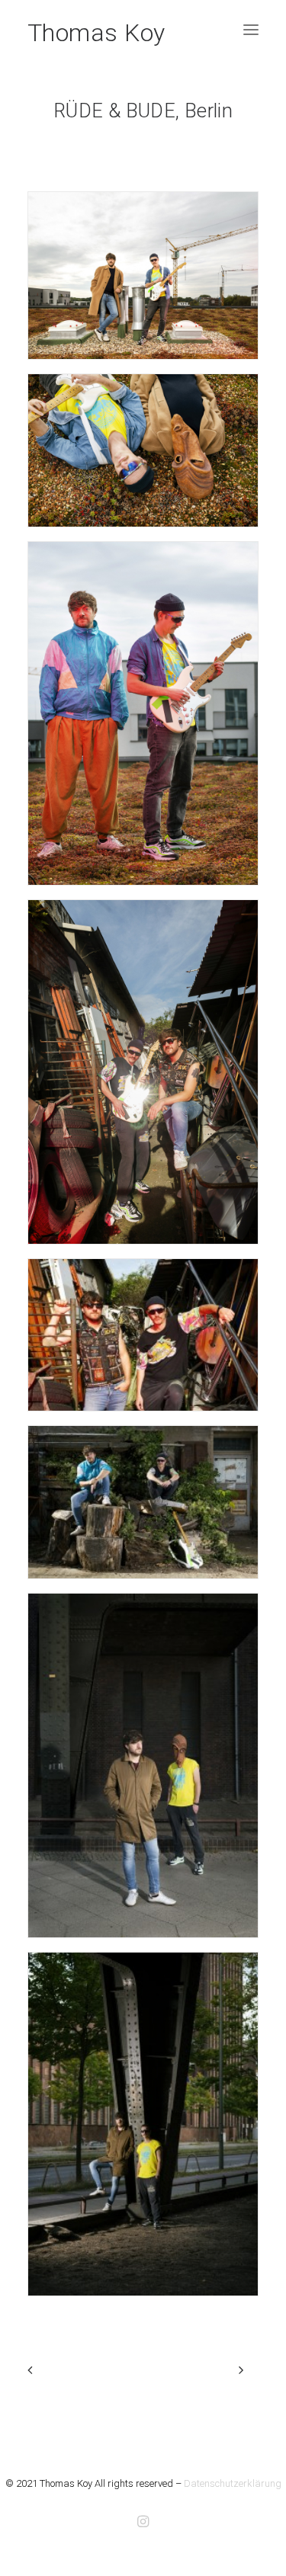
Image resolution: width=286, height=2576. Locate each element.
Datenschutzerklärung (233, 2483)
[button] (251, 30)
